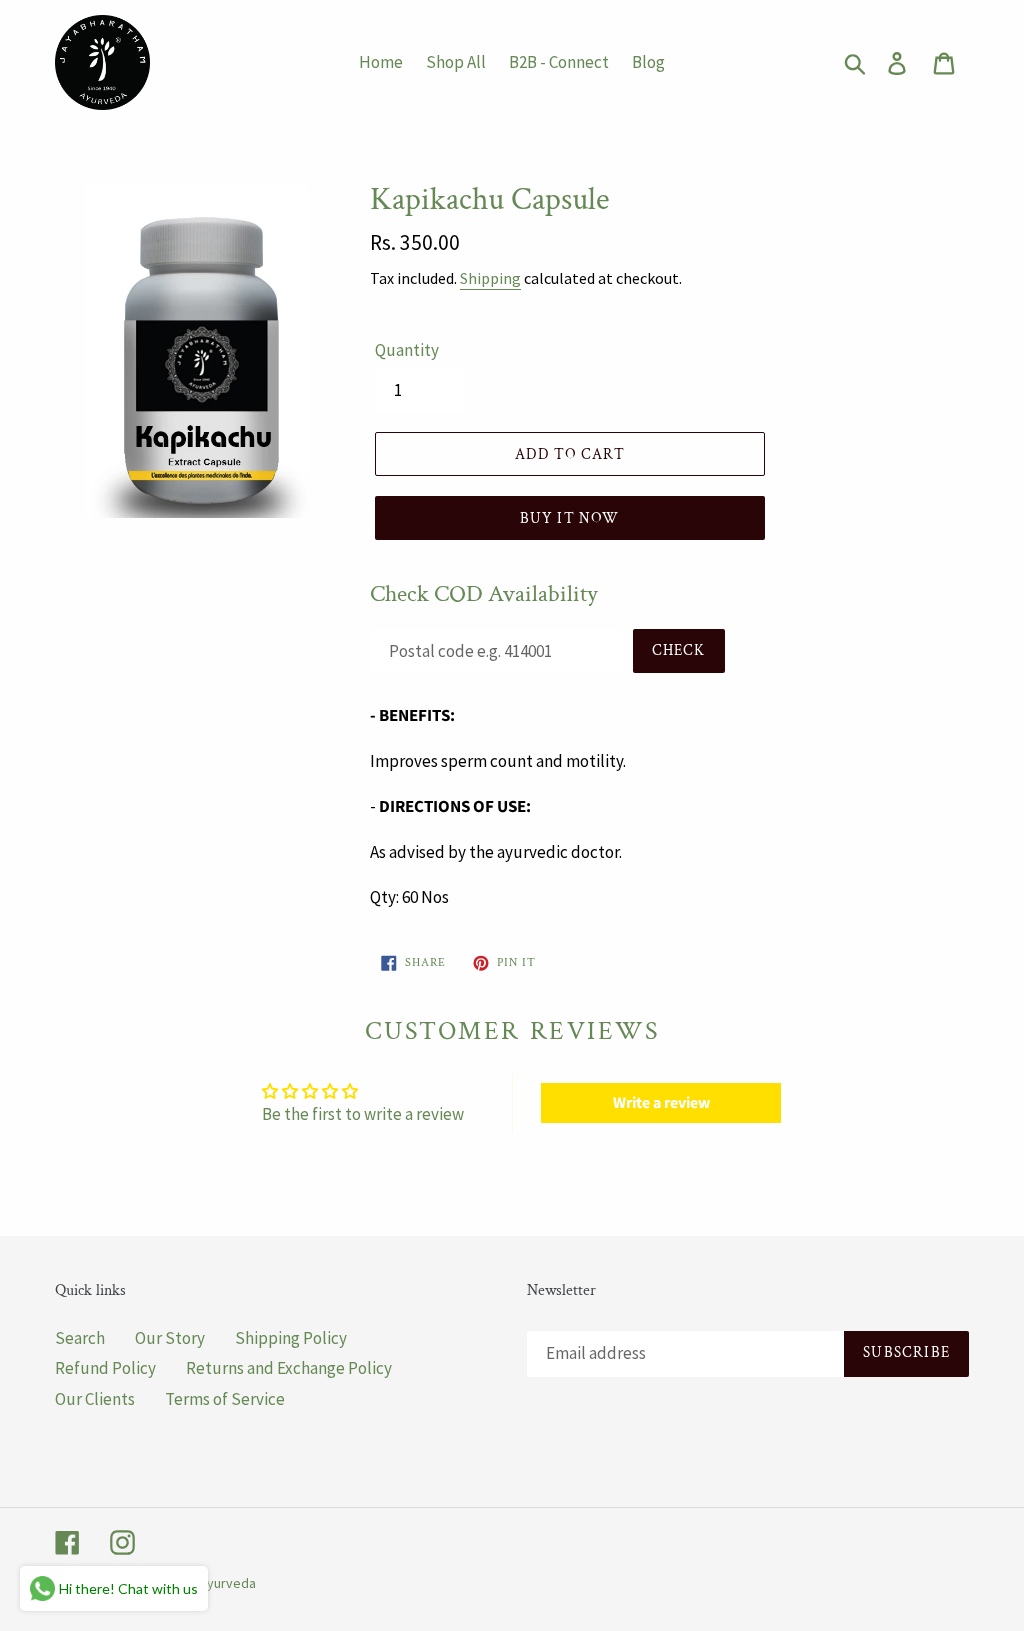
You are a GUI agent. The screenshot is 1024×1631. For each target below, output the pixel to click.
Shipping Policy (291, 1338)
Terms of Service (225, 1399)
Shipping (490, 278)
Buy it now (570, 518)
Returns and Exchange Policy (289, 1368)
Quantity (407, 350)
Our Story (170, 1338)
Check (679, 650)
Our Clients (95, 1399)
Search (80, 1338)
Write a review (661, 1103)
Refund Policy (105, 1368)
